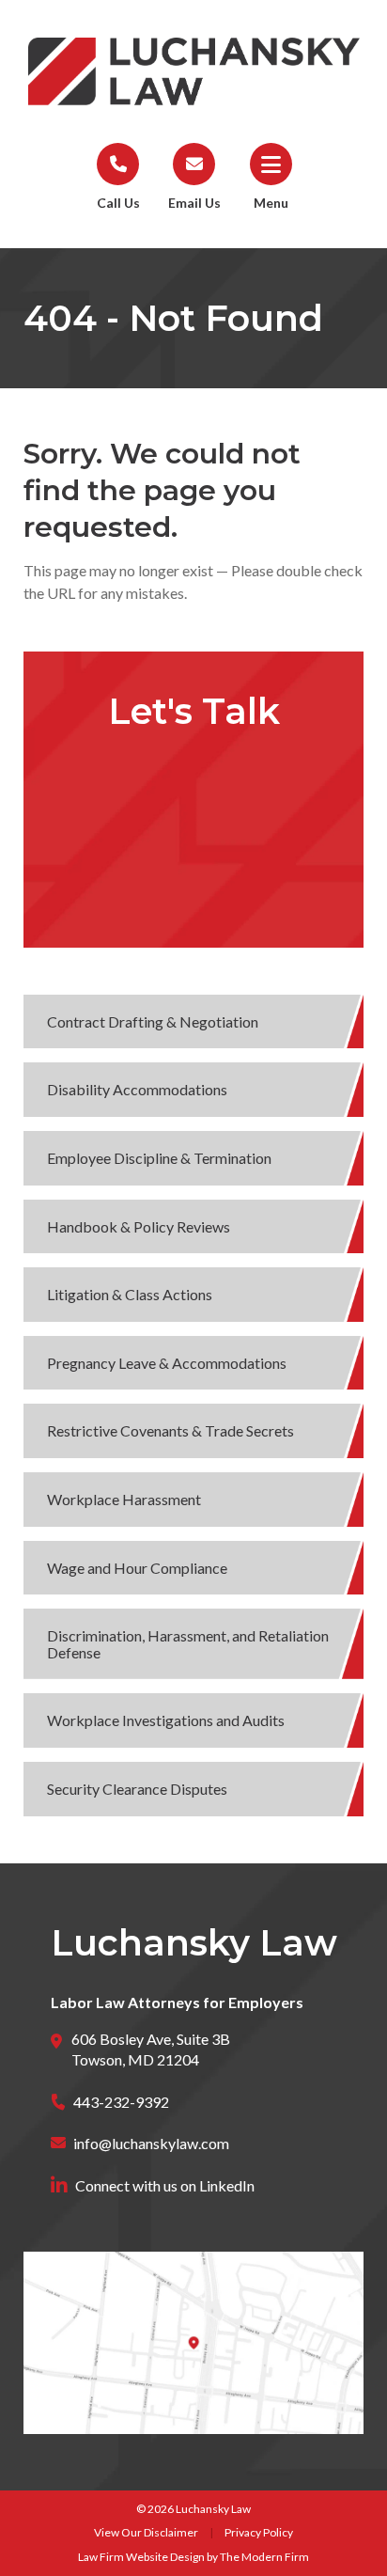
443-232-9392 (121, 2102)
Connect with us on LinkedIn (165, 2185)
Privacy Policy (259, 2532)
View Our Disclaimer (146, 2532)
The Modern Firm (264, 2557)
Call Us (118, 203)
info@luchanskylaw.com (151, 2143)
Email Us (194, 203)
